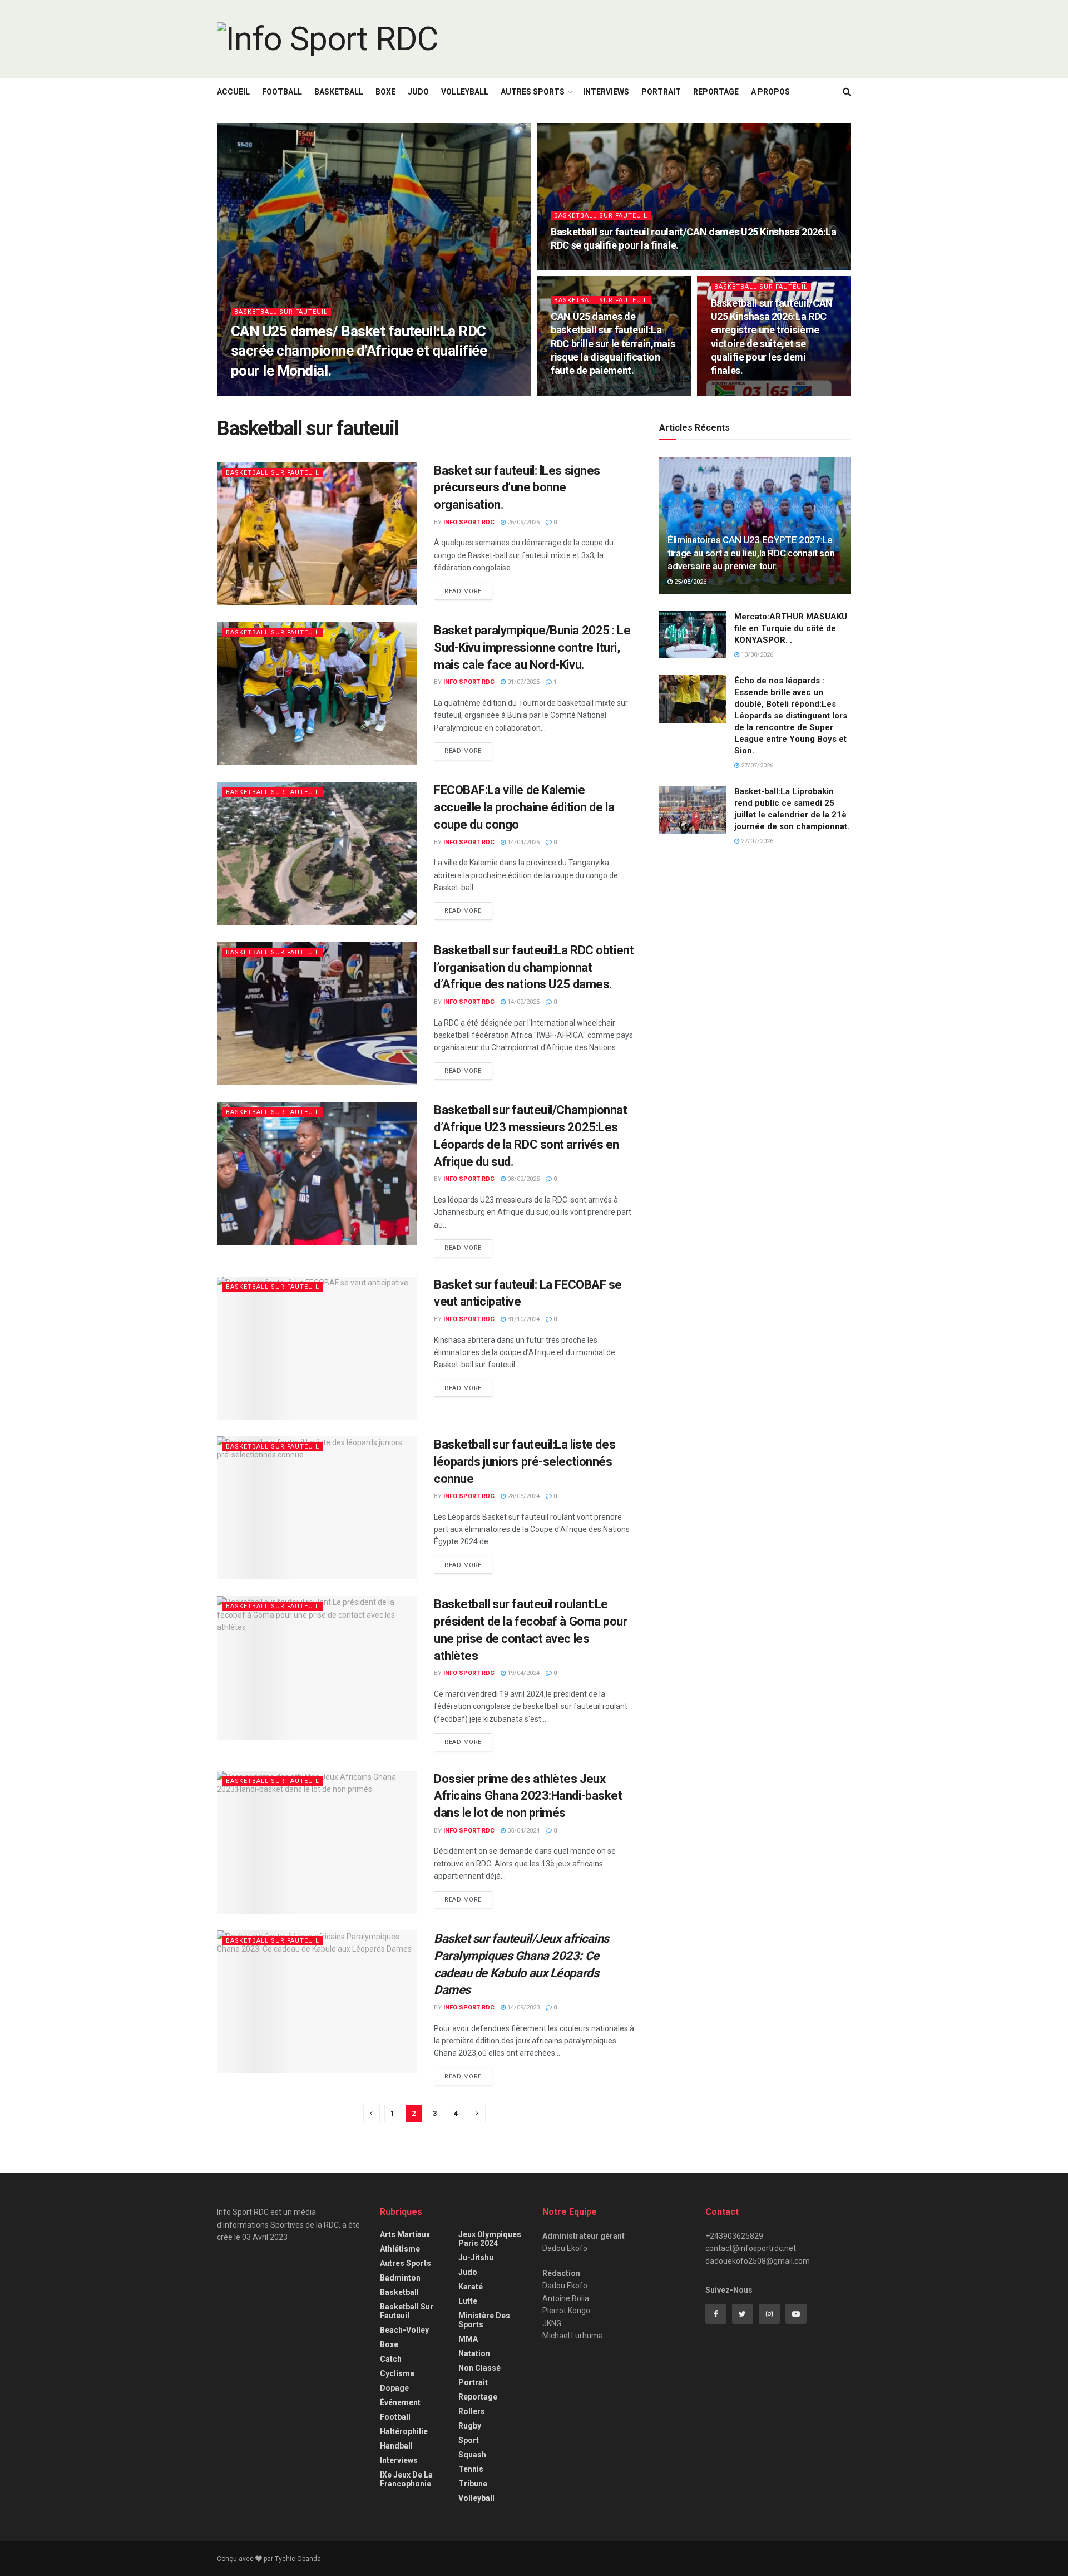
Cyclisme (397, 2373)
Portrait (661, 92)
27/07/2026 (756, 765)
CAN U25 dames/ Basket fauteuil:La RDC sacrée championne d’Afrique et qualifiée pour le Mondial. (359, 351)
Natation (474, 2353)
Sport (469, 2440)
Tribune (473, 2484)
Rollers (472, 2411)
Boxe (385, 92)
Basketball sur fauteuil (281, 312)
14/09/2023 (523, 2008)
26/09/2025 (523, 522)
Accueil (233, 92)
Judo (418, 92)
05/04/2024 (523, 1831)
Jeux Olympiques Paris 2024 (490, 2239)
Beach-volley (404, 2330)
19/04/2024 (523, 1673)
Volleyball (465, 92)
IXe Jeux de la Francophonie (406, 2479)
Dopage (394, 2388)
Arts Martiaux (405, 2234)
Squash (472, 2455)
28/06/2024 (523, 1496)
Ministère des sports (484, 2320)
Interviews (606, 92)
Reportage (716, 92)
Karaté (471, 2287)
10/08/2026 (756, 655)
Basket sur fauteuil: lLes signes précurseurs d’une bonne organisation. (517, 488)
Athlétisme (400, 2249)
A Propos (770, 92)
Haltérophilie (404, 2431)
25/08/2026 (689, 582)
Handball (396, 2446)
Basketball (339, 92)
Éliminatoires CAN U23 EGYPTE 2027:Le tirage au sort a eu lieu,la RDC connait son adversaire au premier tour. (751, 553)
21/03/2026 (320, 392)
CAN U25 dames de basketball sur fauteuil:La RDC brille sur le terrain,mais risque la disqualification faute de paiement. (613, 343)
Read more (463, 591)
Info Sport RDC (266, 392)
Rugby (470, 2426)
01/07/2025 (523, 682)
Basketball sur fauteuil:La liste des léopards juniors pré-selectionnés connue (525, 1462)
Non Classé (479, 2368)
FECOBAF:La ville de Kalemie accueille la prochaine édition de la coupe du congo (524, 807)
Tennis (471, 2469)
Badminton (400, 2278)
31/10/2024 (523, 1319)
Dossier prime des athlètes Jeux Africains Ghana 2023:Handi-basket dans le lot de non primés (528, 1796)
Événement (400, 2402)
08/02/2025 (523, 1179)
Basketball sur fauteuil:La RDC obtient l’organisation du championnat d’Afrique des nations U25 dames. (534, 967)
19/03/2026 (573, 267)
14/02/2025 (523, 1002)
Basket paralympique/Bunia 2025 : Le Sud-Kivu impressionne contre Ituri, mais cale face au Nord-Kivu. (532, 647)
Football (282, 92)
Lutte (468, 2301)
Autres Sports (533, 92)
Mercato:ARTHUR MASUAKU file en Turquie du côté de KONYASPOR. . (791, 628)
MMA (468, 2339)
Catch (391, 2359)
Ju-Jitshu (476, 2258)
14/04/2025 (523, 842)
